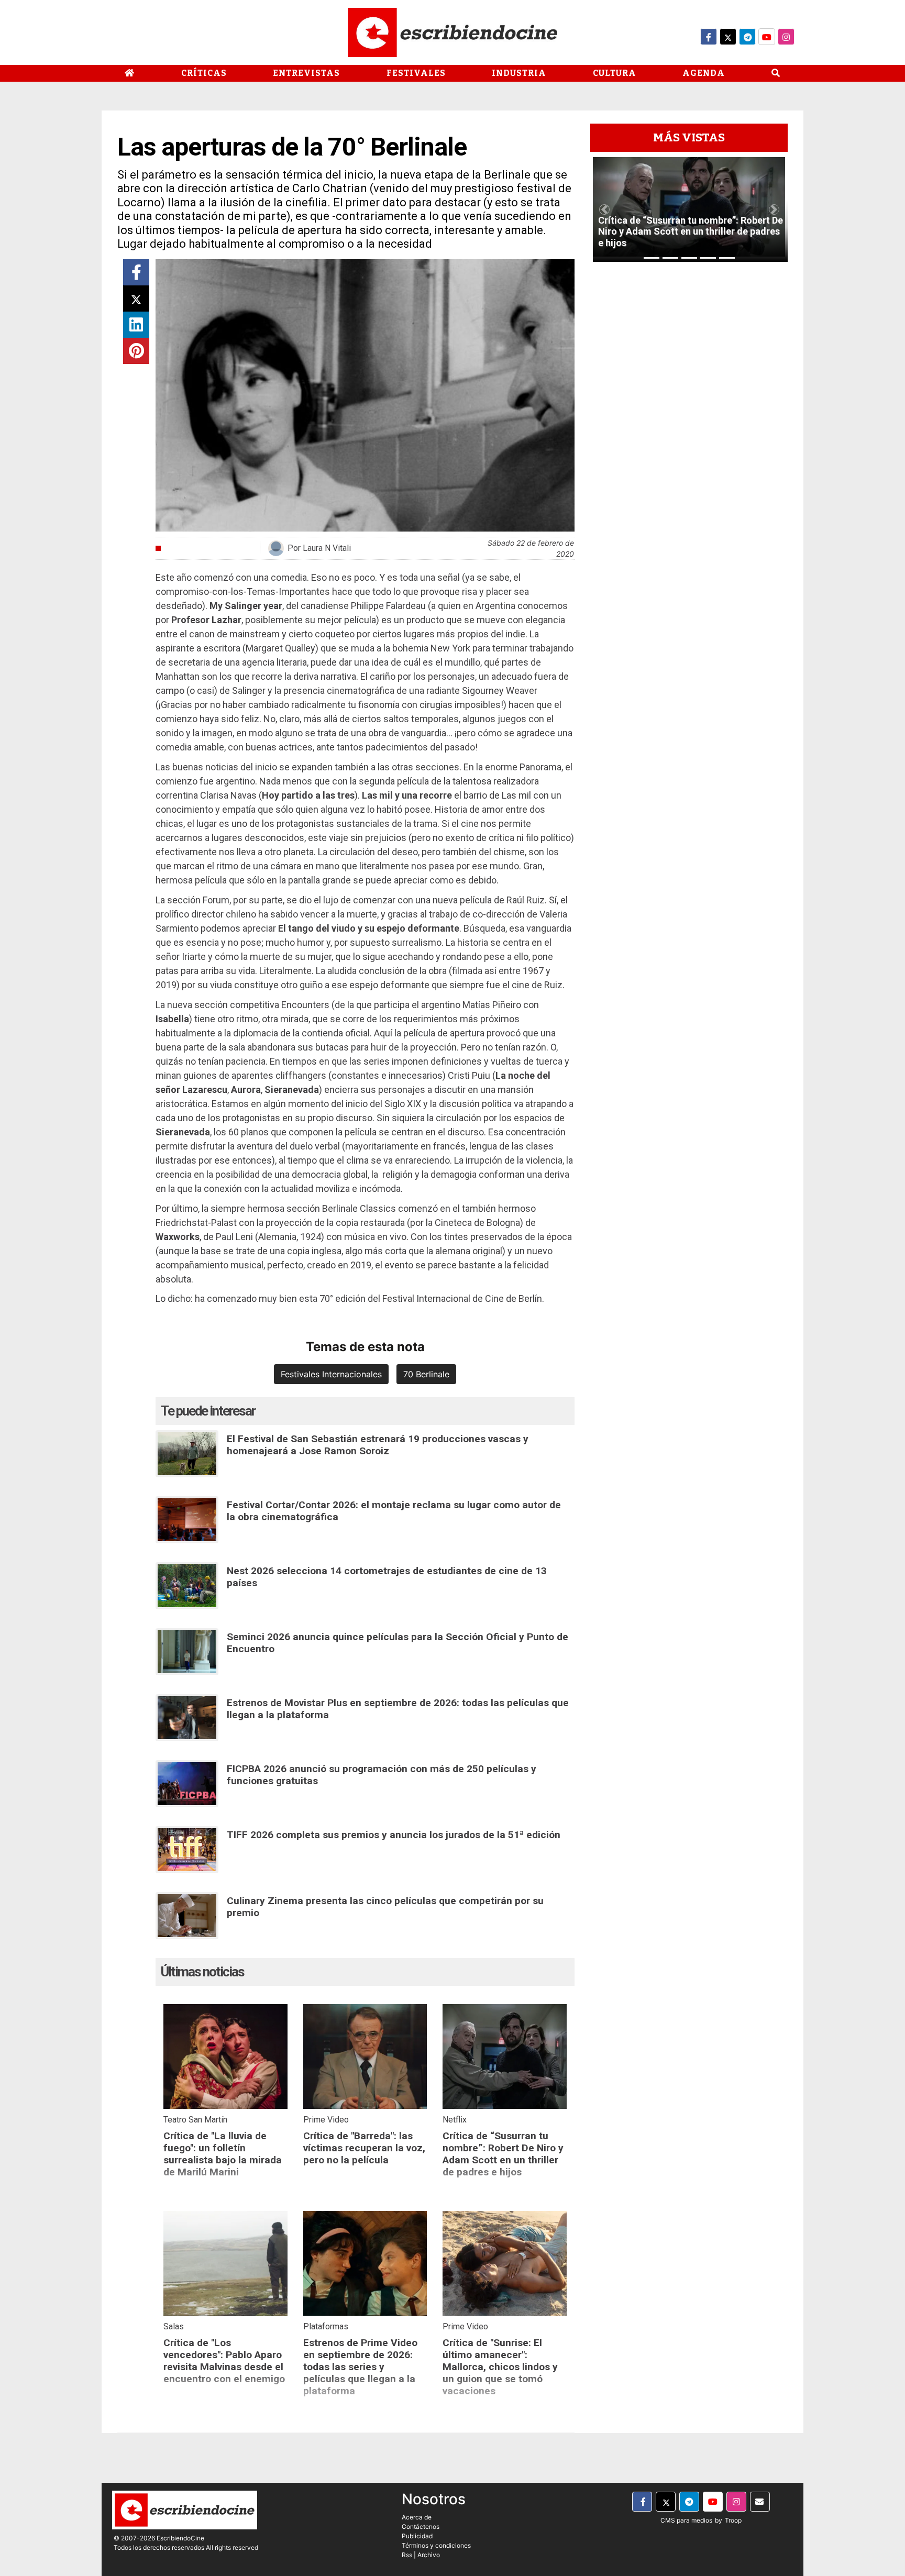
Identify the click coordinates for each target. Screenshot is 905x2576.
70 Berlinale (426, 1374)
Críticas (204, 73)
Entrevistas (306, 73)
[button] (604, 209)
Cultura (615, 73)
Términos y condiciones (436, 2545)
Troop (733, 2520)
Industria (519, 73)
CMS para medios (686, 2520)
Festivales (416, 73)
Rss (407, 2555)
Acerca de (417, 2517)
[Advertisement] (689, 427)
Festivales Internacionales (331, 1374)
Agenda (704, 73)
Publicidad (417, 2536)
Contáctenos (421, 2527)
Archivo (429, 2555)
